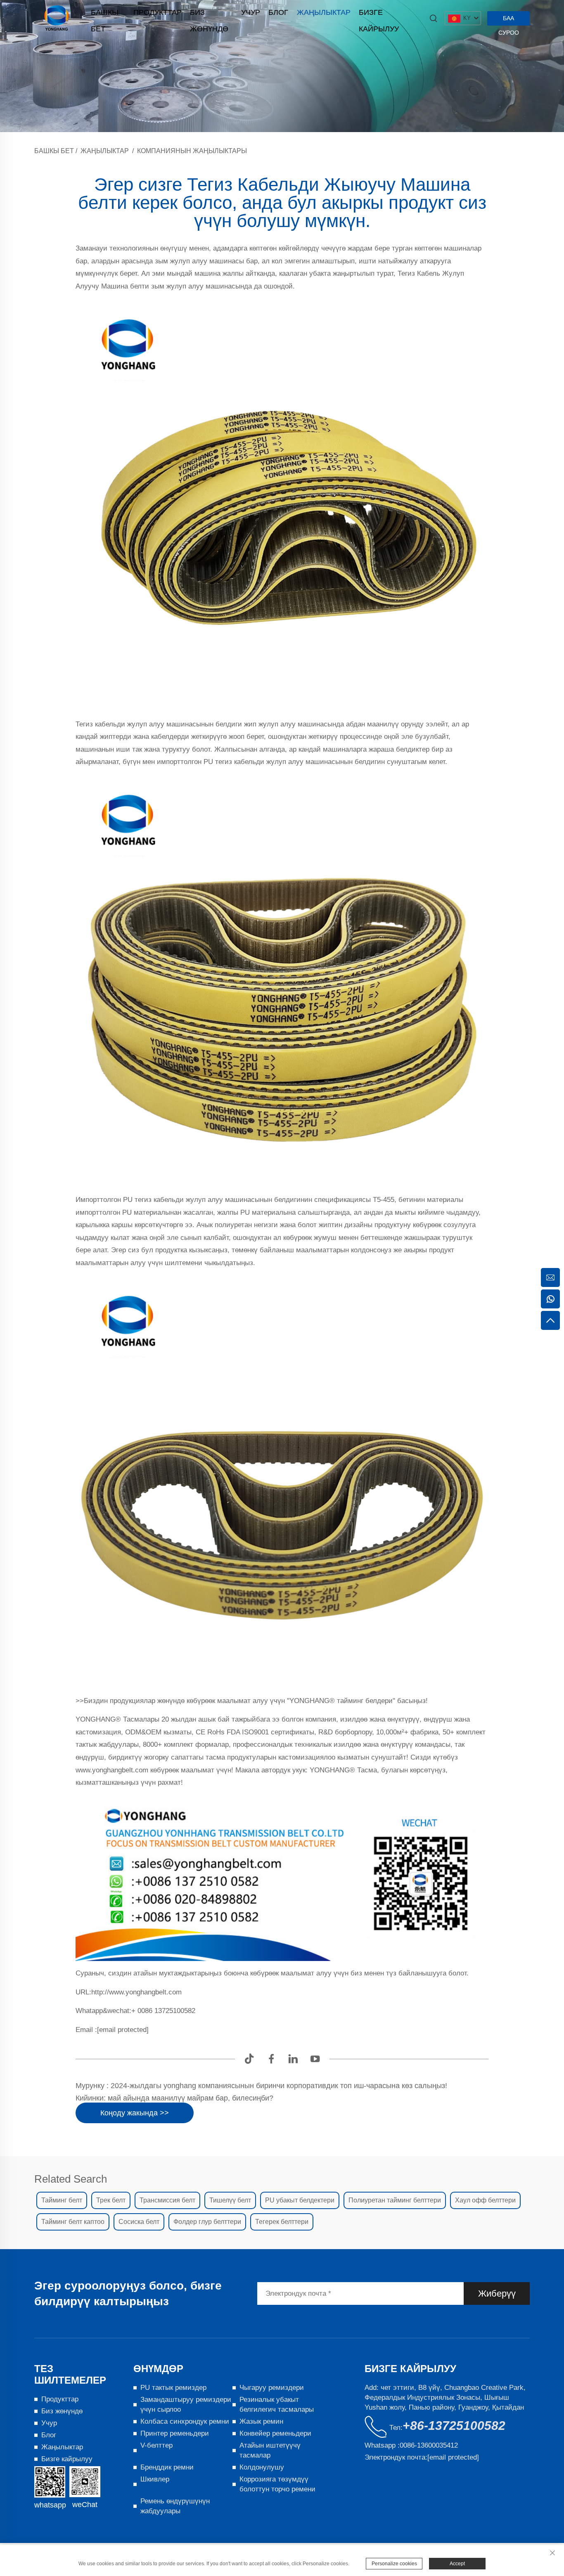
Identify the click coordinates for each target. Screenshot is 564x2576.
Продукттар (158, 12)
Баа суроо (509, 20)
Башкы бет (105, 14)
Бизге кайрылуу (379, 14)
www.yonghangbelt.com (113, 1770)
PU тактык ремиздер (173, 2388)
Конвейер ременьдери (275, 2433)
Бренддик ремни (167, 2467)
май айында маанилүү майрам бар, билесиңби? (190, 2098)
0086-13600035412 (429, 2445)
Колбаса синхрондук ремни (185, 2421)
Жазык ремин (261, 2421)
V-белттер (156, 2445)
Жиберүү (497, 2293)
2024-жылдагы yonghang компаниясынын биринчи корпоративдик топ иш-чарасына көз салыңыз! (278, 2086)
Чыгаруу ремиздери (272, 2388)
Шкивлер (155, 2479)
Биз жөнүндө (209, 14)
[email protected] (123, 2030)
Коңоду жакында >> (135, 2113)
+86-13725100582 (454, 2426)
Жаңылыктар (324, 12)
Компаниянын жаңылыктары (192, 151)
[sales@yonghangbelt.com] (550, 1277)
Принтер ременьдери (175, 2433)
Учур (251, 12)
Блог (278, 12)
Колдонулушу (262, 2467)
